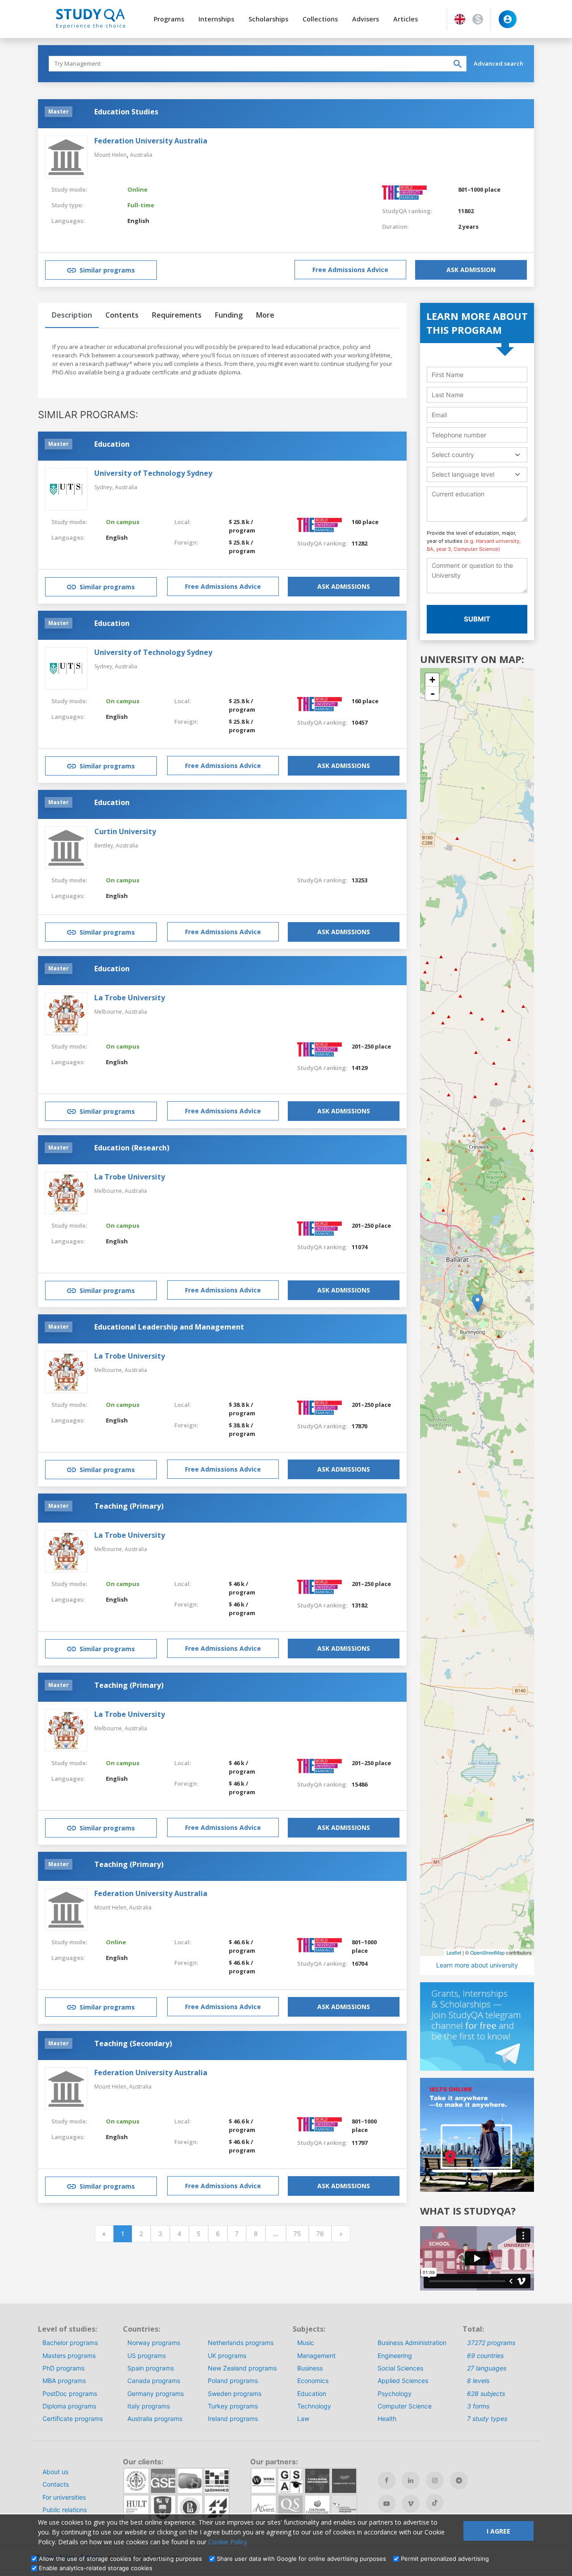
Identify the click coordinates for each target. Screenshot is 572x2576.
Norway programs (154, 2343)
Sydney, (105, 487)
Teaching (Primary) (129, 1506)
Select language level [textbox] (463, 474)
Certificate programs (73, 2419)
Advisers (366, 19)
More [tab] (265, 315)
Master (59, 111)
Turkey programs (233, 2406)
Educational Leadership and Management (169, 1327)
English (138, 221)
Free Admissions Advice (350, 270)
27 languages (487, 2368)
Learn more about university (477, 1965)
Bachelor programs (70, 2343)
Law (303, 2419)
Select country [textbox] (453, 455)
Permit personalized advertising (445, 2559)
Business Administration (412, 2343)
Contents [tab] (122, 315)
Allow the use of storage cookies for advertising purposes (120, 2559)
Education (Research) (132, 1148)
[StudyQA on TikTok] (435, 2503)
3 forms (478, 2406)
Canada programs (154, 2381)
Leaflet (454, 1952)
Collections (320, 19)
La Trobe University (130, 998)
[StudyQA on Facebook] (387, 2480)
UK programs (227, 2356)
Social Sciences (400, 2368)
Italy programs (149, 2406)
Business (310, 2368)
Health (387, 2419)
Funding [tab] (229, 315)
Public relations (65, 2510)
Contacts (56, 2484)
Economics (313, 2381)
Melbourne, (109, 1012)
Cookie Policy (228, 2542)
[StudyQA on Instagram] (435, 2480)
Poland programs (233, 2381)
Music (306, 2343)
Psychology (395, 2393)
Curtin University (125, 831)
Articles (406, 19)
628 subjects (486, 2393)
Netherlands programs (241, 2343)
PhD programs (63, 2368)
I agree (498, 2531)
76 (320, 2234)
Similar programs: (88, 415)
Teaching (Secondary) (133, 2043)
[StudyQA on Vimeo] (411, 2504)
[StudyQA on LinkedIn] (411, 2480)
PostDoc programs (70, 2393)
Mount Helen (110, 155)
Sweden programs (235, 2393)
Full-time (141, 205)
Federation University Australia (151, 141)
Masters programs (69, 2356)
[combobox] (477, 455)
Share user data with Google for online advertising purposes (301, 2559)
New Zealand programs (242, 2368)
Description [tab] (72, 315)
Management (316, 2356)
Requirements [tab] (177, 315)
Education (112, 444)
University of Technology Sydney (153, 473)
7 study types (487, 2419)
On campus (123, 522)
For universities (64, 2497)
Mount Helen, (112, 1907)
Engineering (395, 2356)
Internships (216, 19)
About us (55, 2472)
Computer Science (405, 2406)
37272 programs (491, 2343)
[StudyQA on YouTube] (387, 2504)
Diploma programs (69, 2406)
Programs (169, 19)
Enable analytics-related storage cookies (96, 2568)
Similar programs (107, 270)
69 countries (485, 2356)
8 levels (478, 2381)
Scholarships (268, 19)
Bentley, (105, 845)
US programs (147, 2356)
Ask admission (471, 270)
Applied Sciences (403, 2381)
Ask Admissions (344, 586)
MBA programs (64, 2381)
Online (137, 189)
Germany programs (156, 2393)
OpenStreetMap (487, 1952)
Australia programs (155, 2419)
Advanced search (498, 63)
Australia (141, 155)
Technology (314, 2406)
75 (297, 2234)
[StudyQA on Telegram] (459, 2480)
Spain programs (151, 2368)
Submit (477, 619)
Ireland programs (233, 2419)
